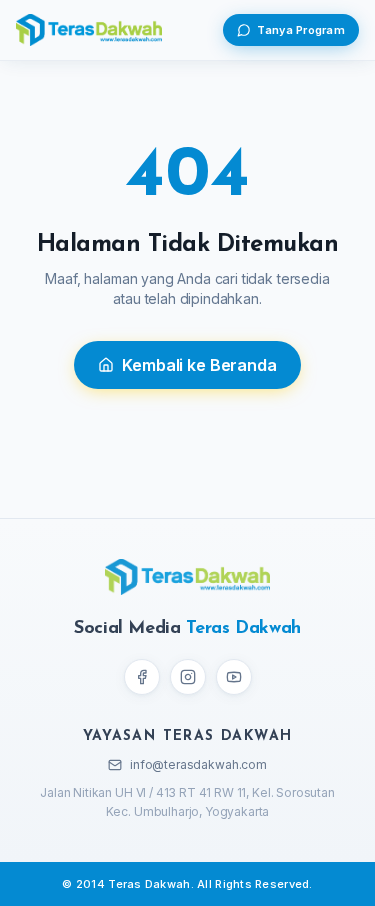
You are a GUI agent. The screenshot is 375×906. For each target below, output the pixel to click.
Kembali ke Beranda (199, 365)
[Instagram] (188, 677)
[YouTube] (234, 677)
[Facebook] (142, 677)
